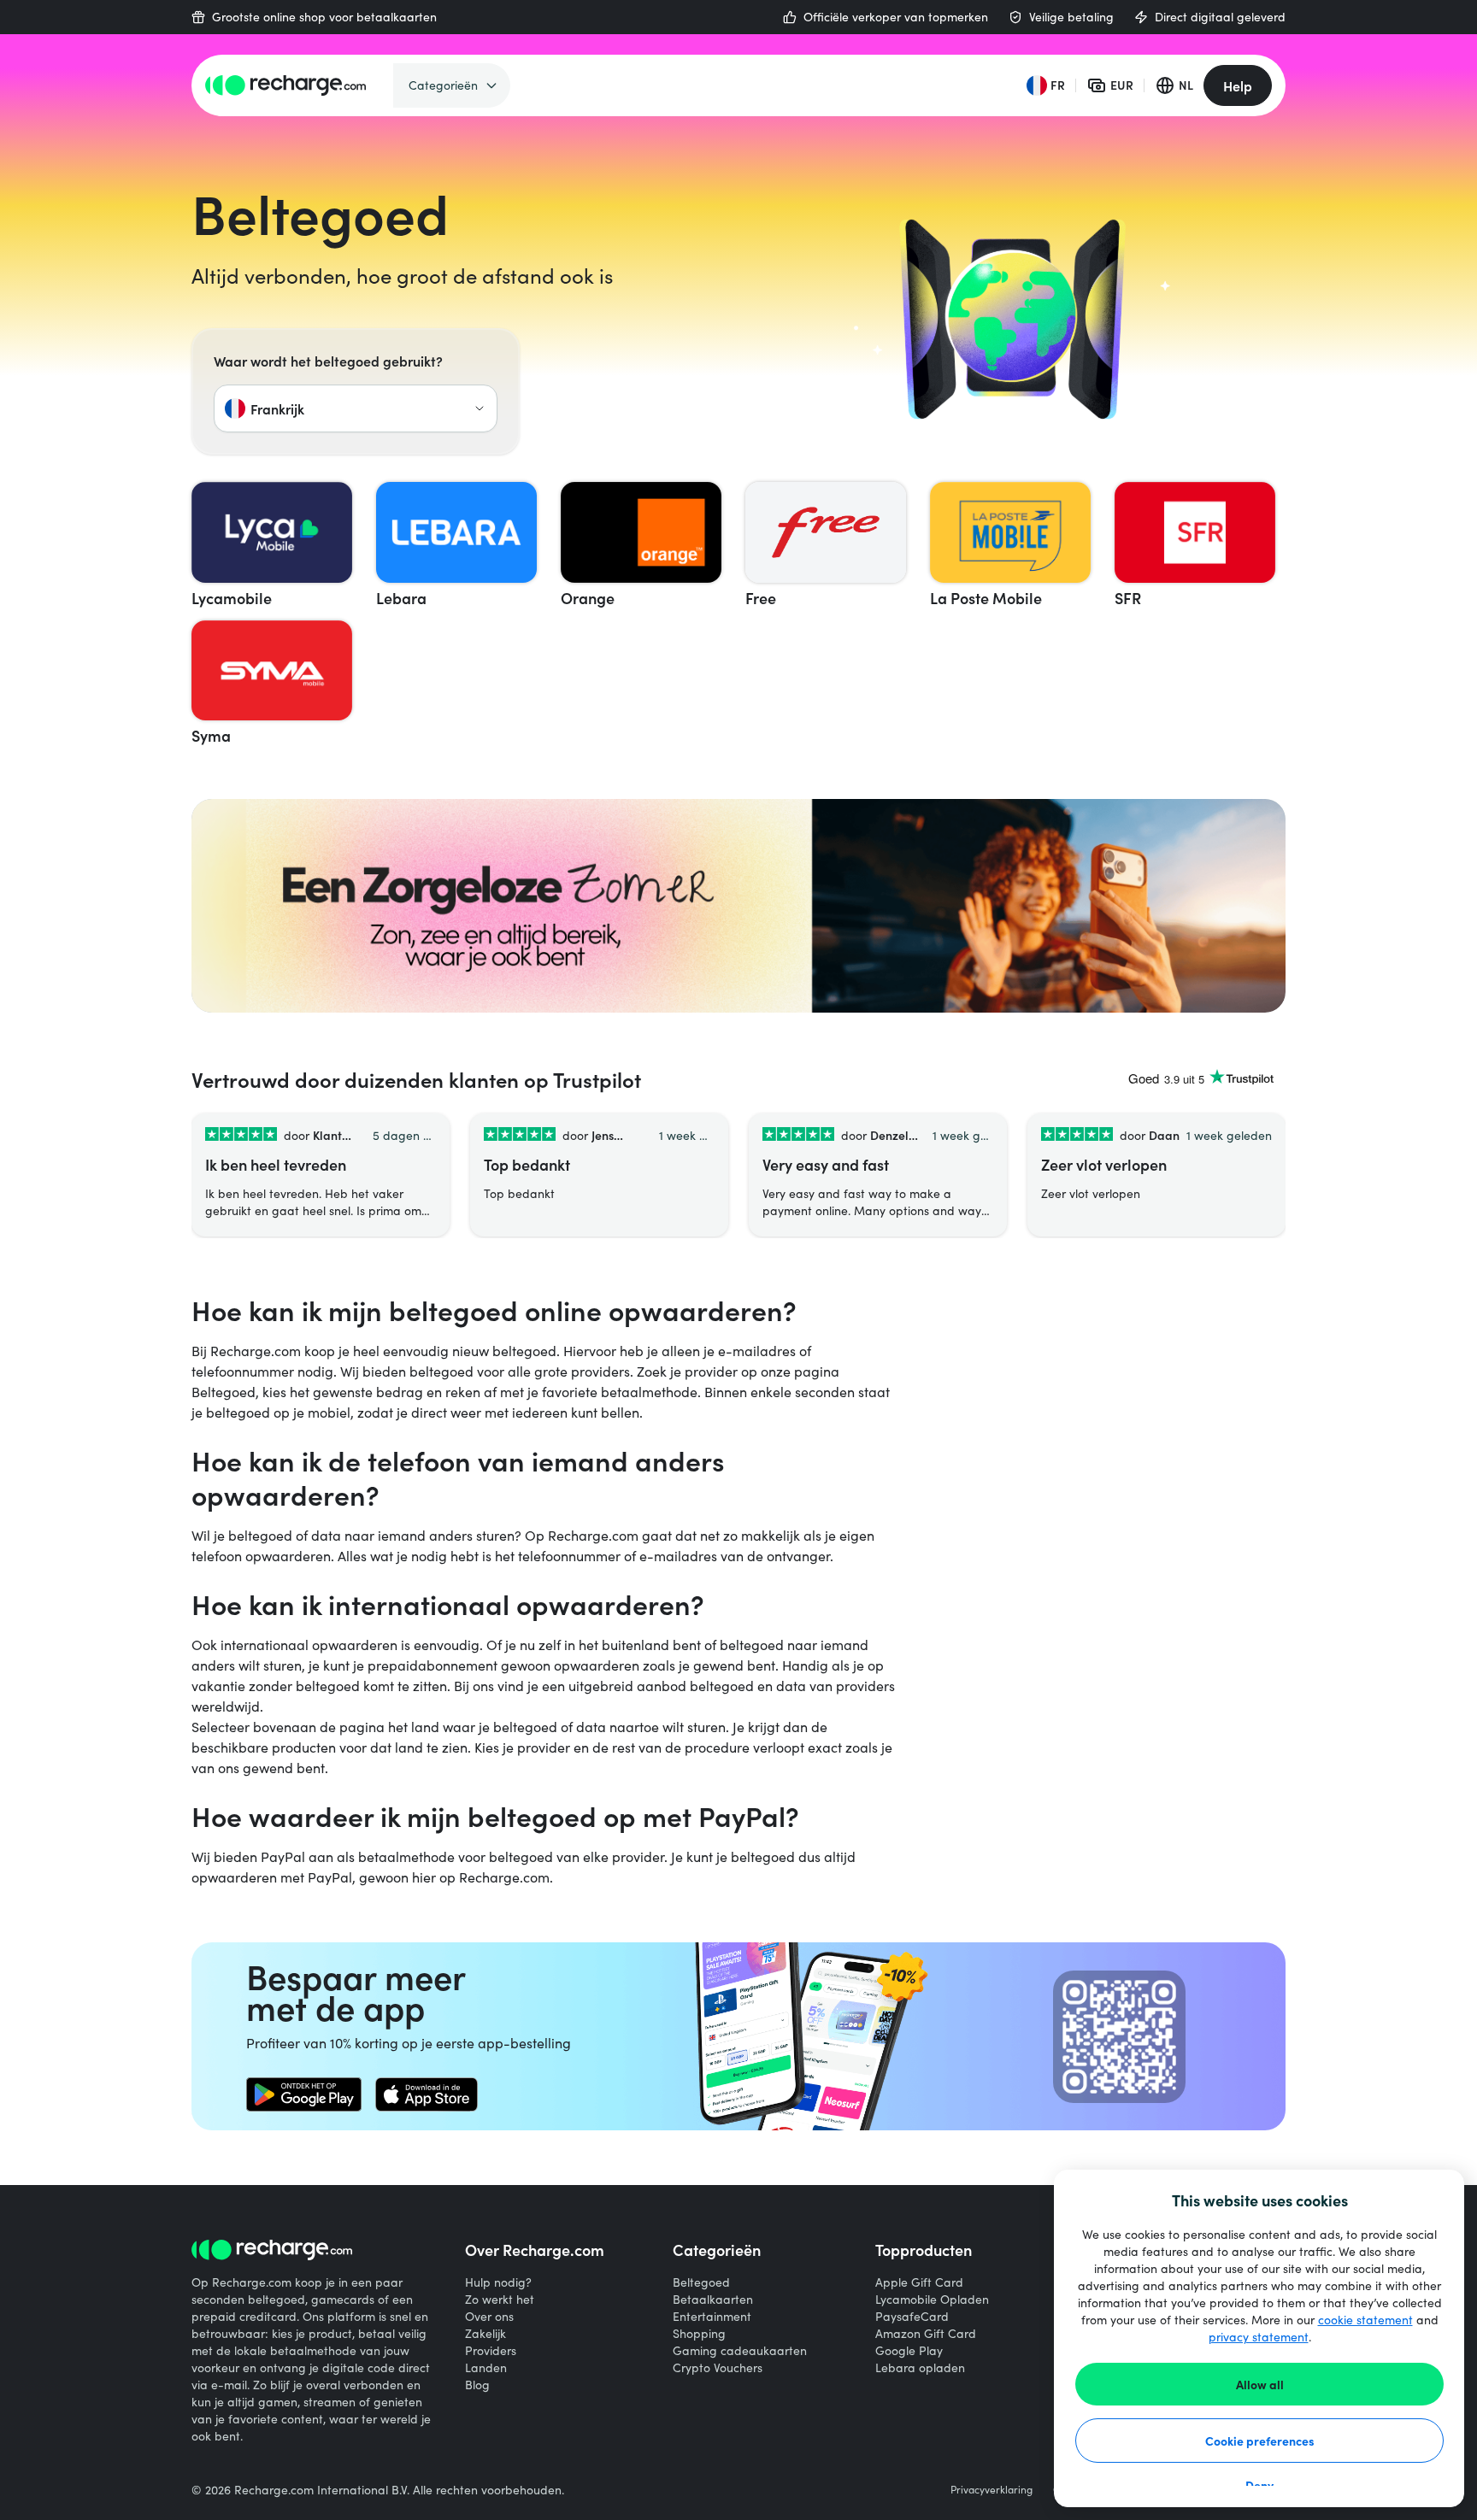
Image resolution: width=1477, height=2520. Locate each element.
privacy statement (1259, 2337)
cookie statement (1365, 2320)
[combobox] (356, 408)
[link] (304, 2094)
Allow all (1260, 2384)
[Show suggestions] (480, 408)
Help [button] (1238, 85)
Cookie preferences (1260, 2441)
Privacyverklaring (992, 2489)
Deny (1259, 2485)
